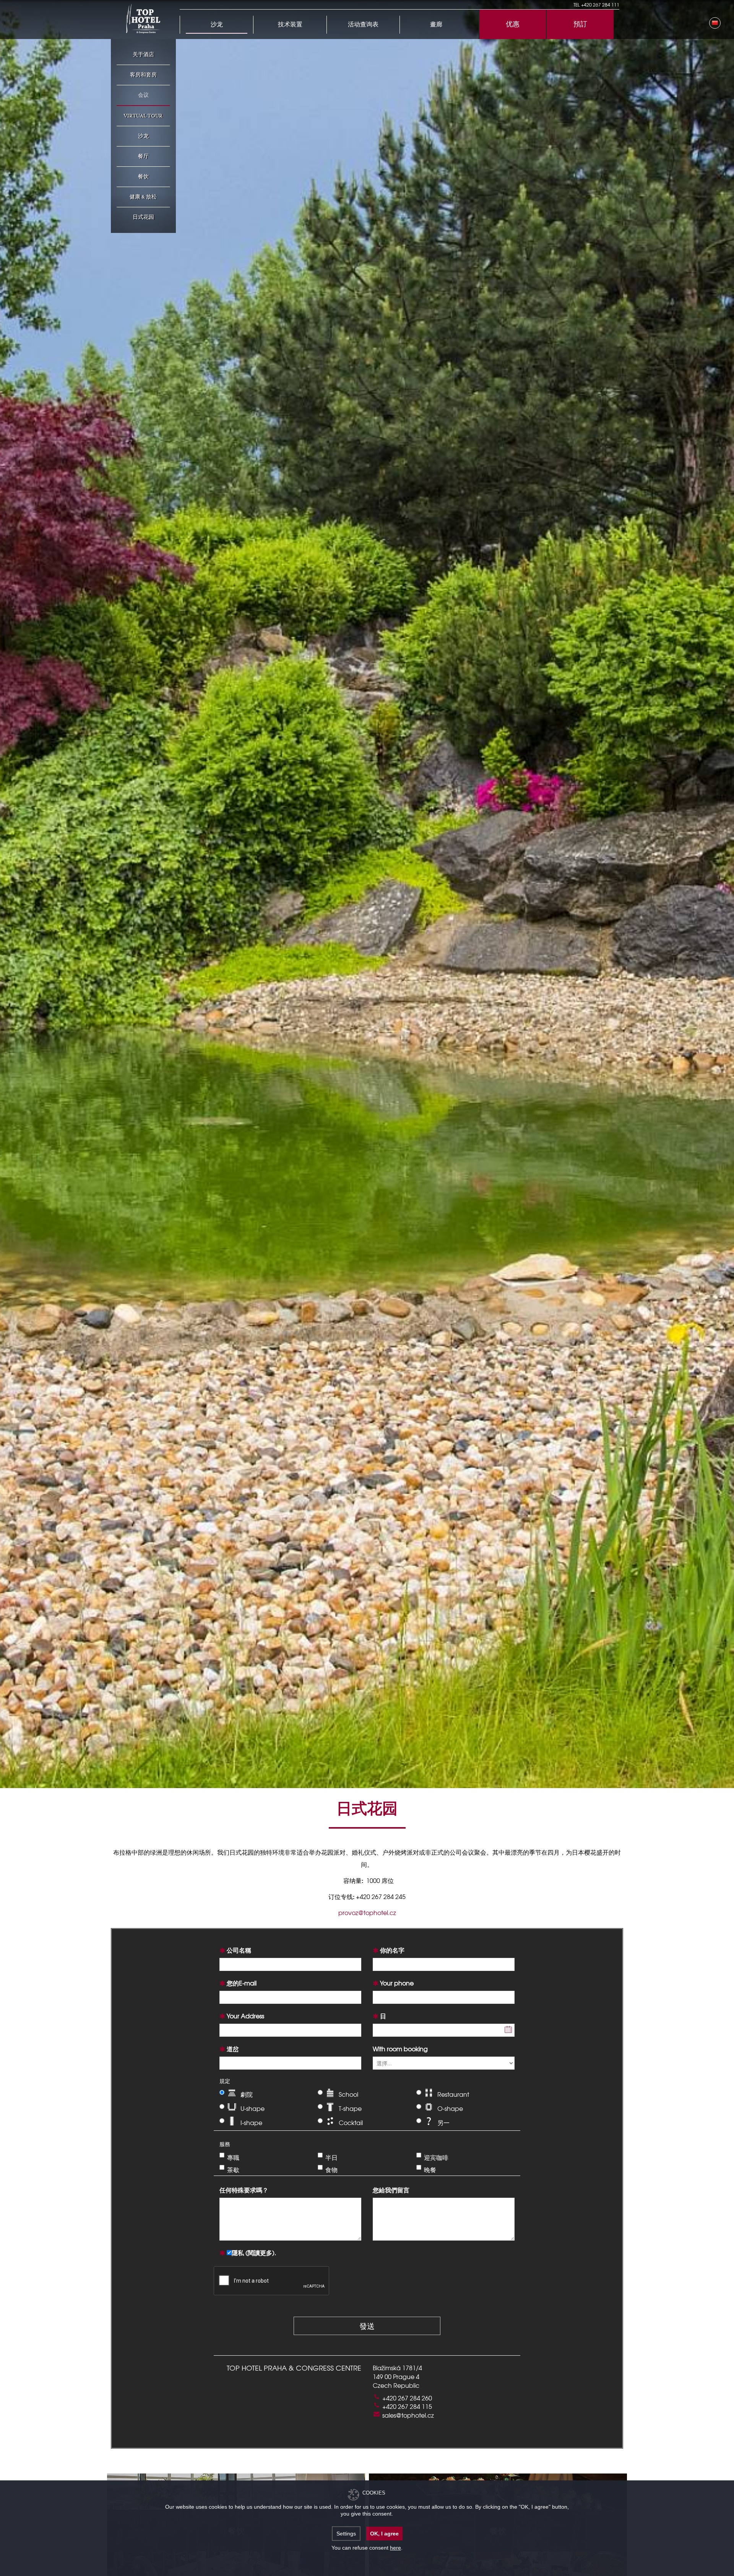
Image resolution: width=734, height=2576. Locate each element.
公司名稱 (239, 1950)
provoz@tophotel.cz (367, 1912)
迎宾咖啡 (436, 2157)
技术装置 (290, 25)
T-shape (350, 2108)
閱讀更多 (260, 2252)
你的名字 (392, 1950)
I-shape (251, 2122)
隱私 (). (254, 2252)
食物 (331, 2169)
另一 (443, 2122)
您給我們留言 (391, 2190)
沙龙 (217, 25)
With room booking (400, 2049)
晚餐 (430, 2169)
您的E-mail (242, 1983)
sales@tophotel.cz (408, 2415)
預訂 (580, 24)
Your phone (397, 1983)
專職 (233, 2157)
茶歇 (233, 2169)
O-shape (450, 2108)
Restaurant (453, 2094)
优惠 (513, 24)
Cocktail (351, 2122)
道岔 (233, 2049)
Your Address (245, 2016)
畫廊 (436, 25)
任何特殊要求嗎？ (244, 2190)
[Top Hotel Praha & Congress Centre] (143, 18)
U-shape (253, 2108)
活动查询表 (363, 25)
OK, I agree (384, 2534)
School (348, 2094)
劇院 (247, 2094)
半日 (331, 2157)
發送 (367, 2326)
